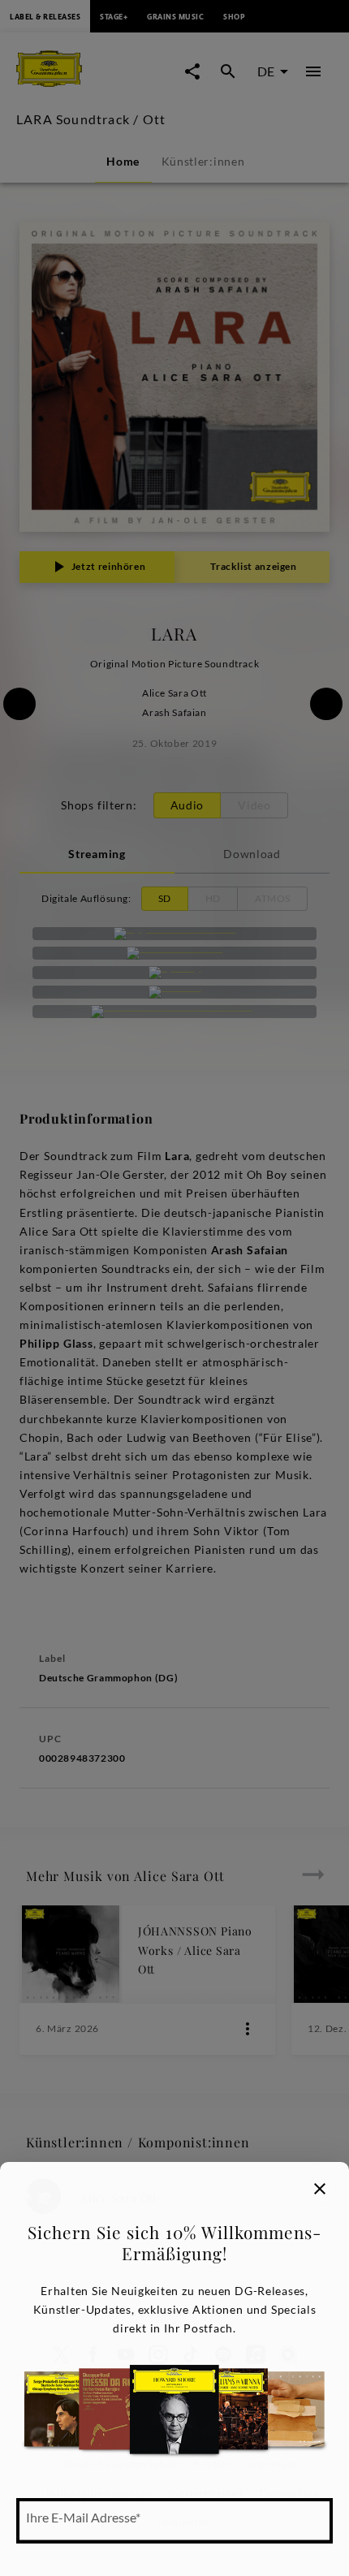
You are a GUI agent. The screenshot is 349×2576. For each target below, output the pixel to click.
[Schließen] (320, 2189)
